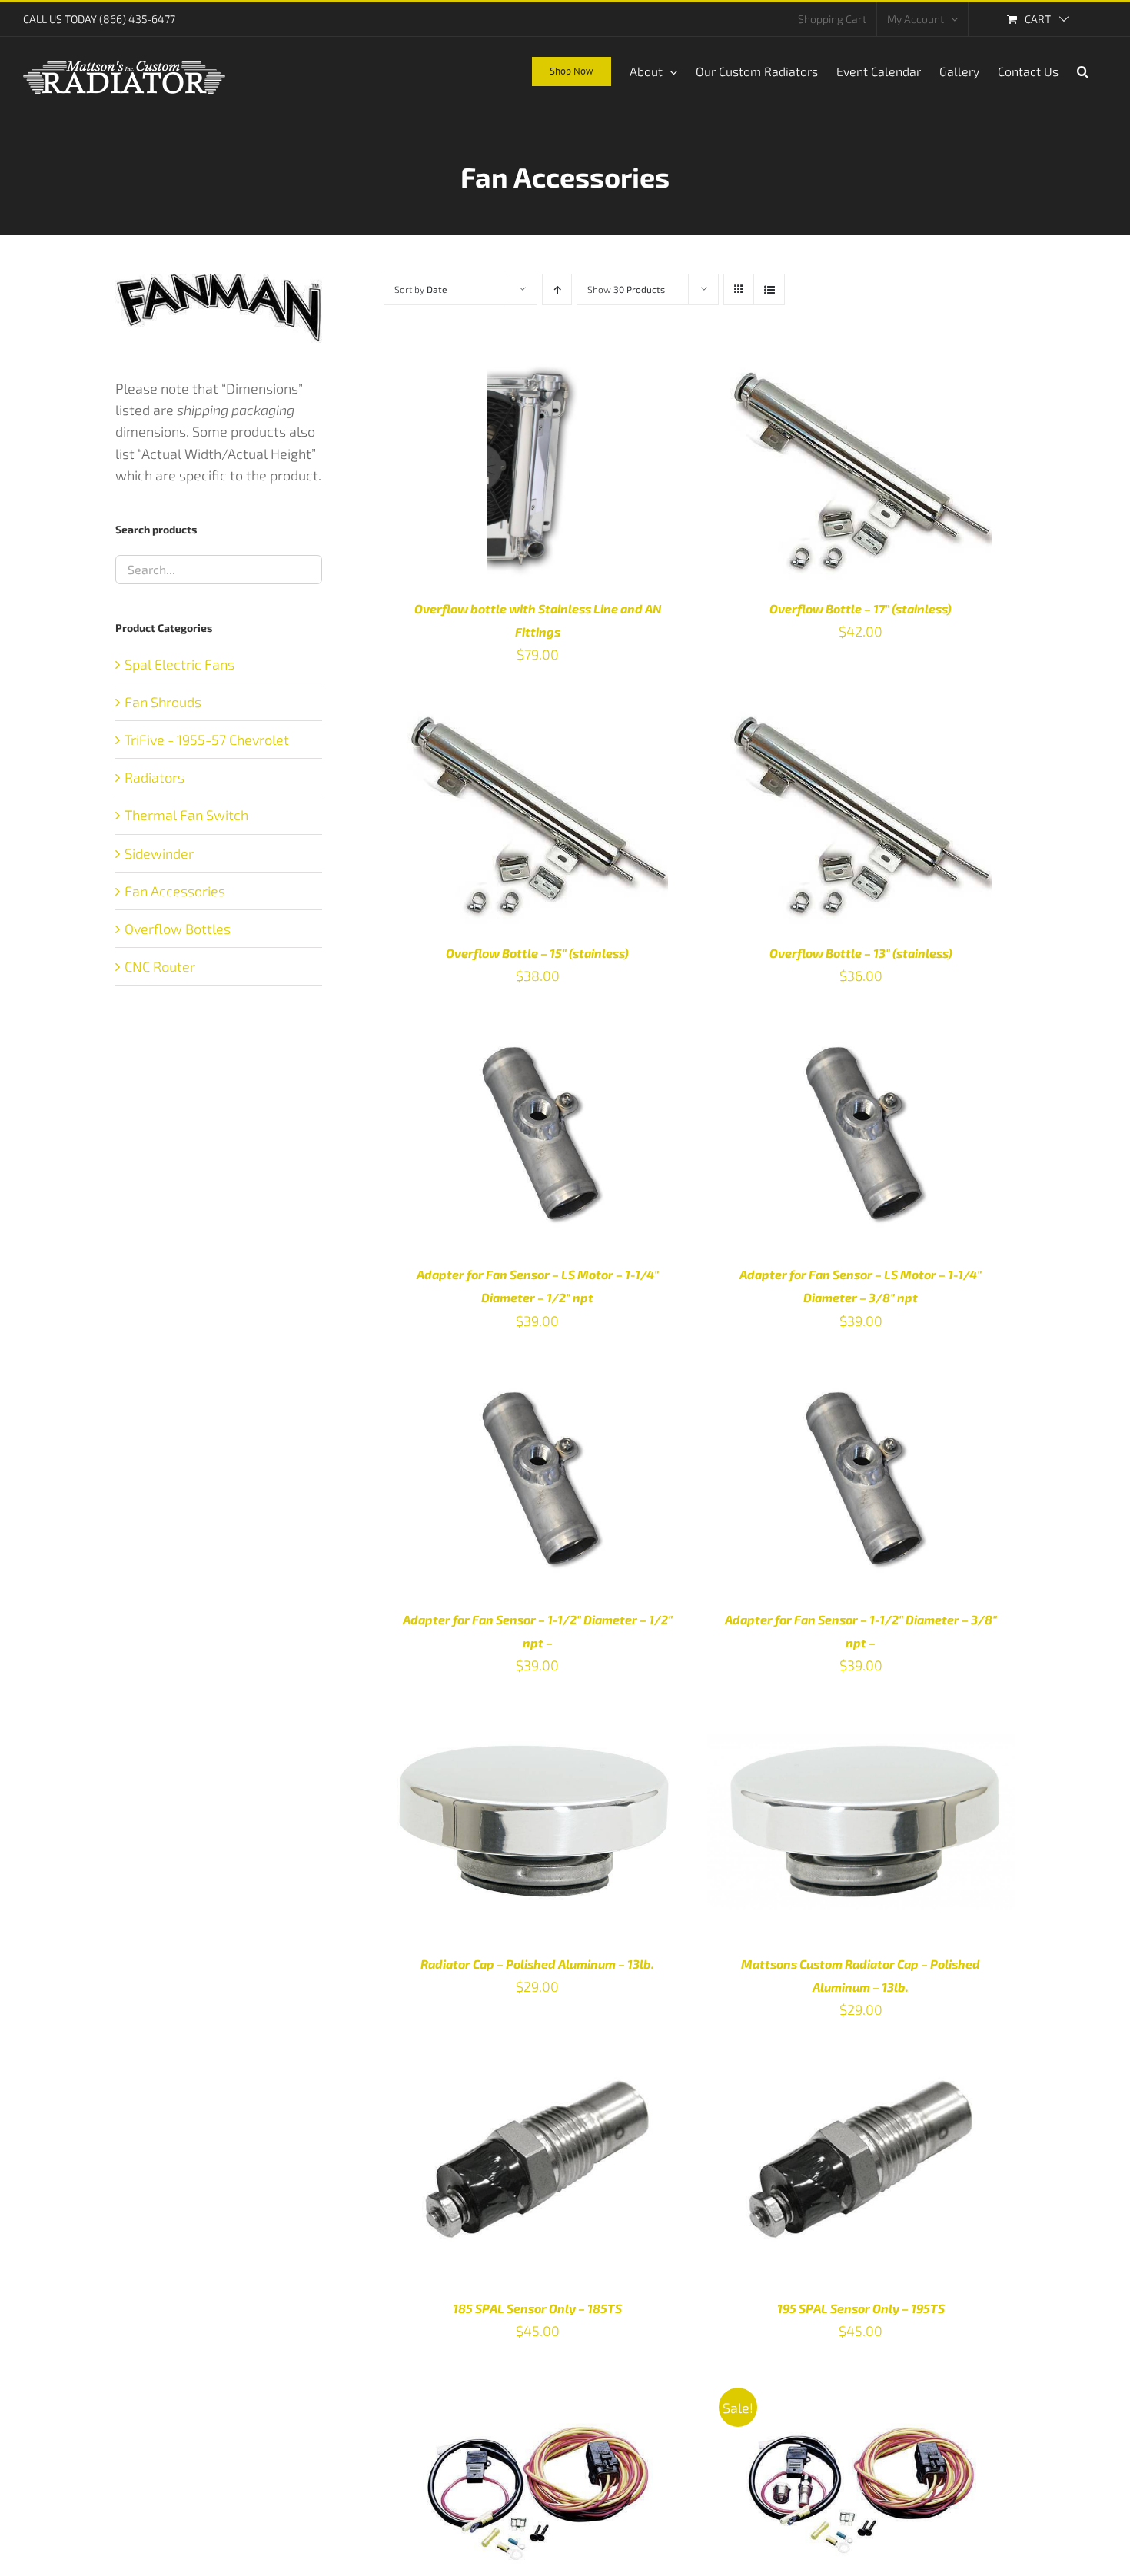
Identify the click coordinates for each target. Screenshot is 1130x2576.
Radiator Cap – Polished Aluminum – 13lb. (537, 1964)
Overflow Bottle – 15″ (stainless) (537, 953)
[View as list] (769, 289)
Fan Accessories (175, 891)
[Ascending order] (557, 289)
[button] (1083, 70)
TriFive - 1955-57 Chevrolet (207, 740)
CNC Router (160, 966)
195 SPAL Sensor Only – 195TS (861, 2308)
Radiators (155, 777)
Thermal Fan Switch (186, 815)
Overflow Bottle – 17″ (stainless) (861, 608)
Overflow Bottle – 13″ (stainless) (861, 953)
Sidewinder (159, 853)
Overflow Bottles (178, 929)
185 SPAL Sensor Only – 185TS (537, 2308)
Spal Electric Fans (179, 664)
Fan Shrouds (163, 702)
